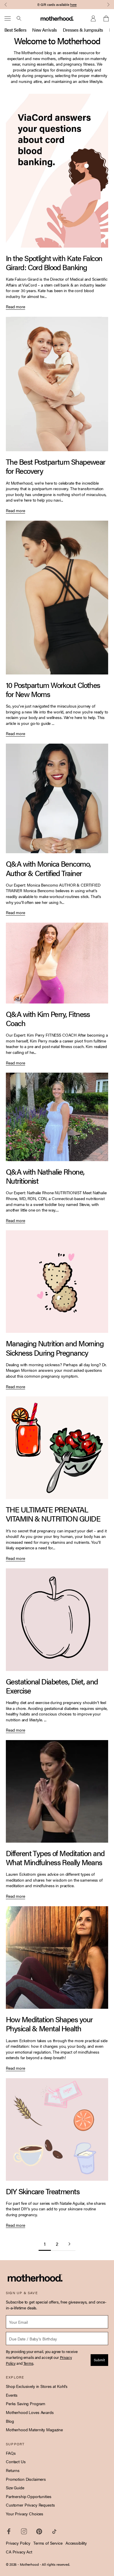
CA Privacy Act (19, 2552)
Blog (10, 2421)
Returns (13, 2470)
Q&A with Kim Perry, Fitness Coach (48, 1018)
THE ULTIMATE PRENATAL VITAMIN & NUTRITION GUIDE (53, 1514)
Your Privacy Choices (25, 2514)
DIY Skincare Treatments (43, 2191)
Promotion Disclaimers (26, 2479)
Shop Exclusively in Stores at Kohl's (37, 2386)
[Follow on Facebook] (9, 2531)
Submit (99, 2360)
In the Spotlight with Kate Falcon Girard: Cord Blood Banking (54, 263)
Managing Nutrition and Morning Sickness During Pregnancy (55, 1348)
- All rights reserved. (55, 2564)
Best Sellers (15, 30)
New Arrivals (44, 30)
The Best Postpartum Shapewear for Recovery (56, 466)
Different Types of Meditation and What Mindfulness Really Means (55, 1858)
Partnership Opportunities (29, 2496)
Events (12, 2395)
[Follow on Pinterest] (39, 2531)
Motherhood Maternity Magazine (34, 2430)
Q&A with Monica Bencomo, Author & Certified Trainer (48, 868)
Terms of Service (48, 2543)
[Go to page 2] (69, 2244)
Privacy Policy (18, 2543)
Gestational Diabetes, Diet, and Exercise (52, 1686)
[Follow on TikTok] (54, 2531)
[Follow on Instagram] (24, 2531)
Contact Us (16, 2461)
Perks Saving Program (26, 2403)
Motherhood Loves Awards (30, 2412)
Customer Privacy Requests (30, 2505)
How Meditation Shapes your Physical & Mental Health (49, 2024)
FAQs (11, 2453)
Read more (15, 307)
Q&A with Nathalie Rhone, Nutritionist (45, 1176)
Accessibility (76, 2543)
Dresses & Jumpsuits (83, 30)
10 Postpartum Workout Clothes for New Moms (53, 689)
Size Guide (15, 2488)
